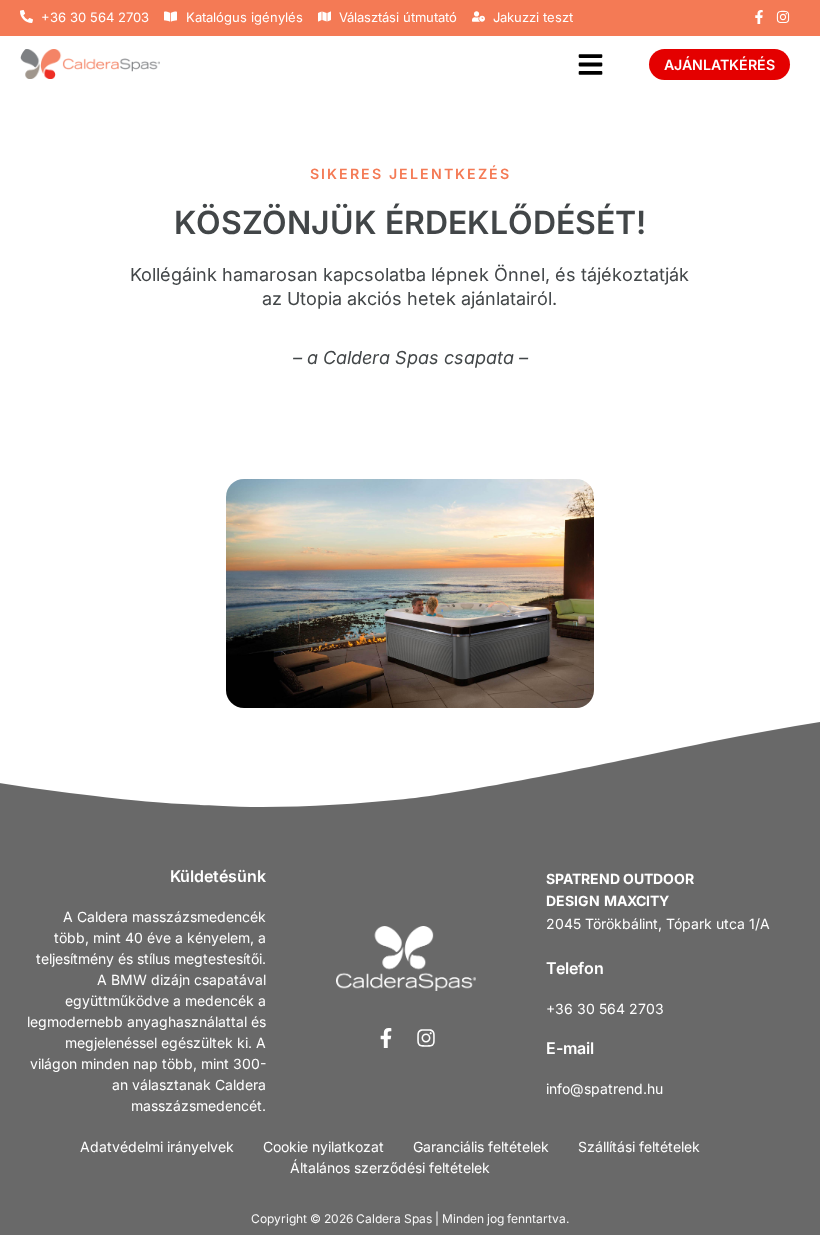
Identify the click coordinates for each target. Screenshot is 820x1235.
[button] (590, 64)
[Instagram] (783, 17)
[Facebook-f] (759, 17)
